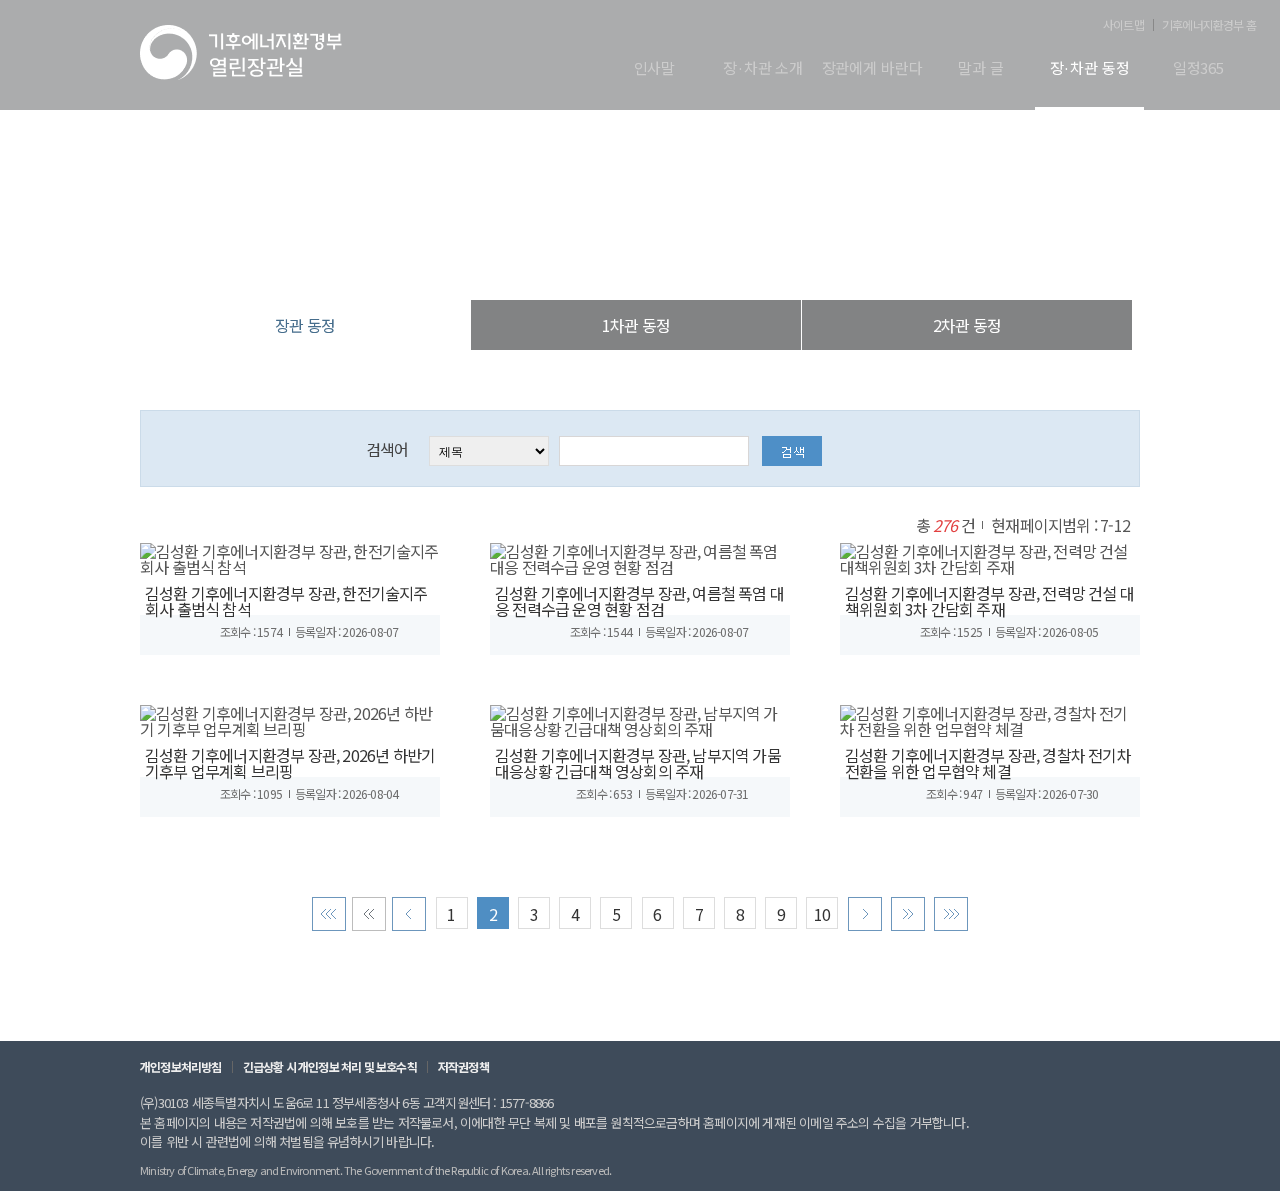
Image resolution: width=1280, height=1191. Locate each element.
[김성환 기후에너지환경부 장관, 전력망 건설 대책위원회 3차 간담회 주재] (990, 556)
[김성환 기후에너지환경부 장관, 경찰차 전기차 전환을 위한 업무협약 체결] (990, 718)
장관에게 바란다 (872, 69)
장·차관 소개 (763, 69)
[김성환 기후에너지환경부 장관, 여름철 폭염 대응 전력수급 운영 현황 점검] (640, 556)
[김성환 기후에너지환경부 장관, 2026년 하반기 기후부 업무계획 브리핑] (290, 718)
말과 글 (980, 69)
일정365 (1198, 69)
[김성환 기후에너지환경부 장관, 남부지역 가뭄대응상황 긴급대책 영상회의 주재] (640, 718)
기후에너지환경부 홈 (1209, 25)
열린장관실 (520, 259)
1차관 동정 (636, 325)
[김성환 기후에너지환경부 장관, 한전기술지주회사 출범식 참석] (290, 556)
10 (822, 914)
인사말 (655, 69)
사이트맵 (1123, 25)
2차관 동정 (967, 325)
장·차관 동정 (1090, 69)
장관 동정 (744, 259)
